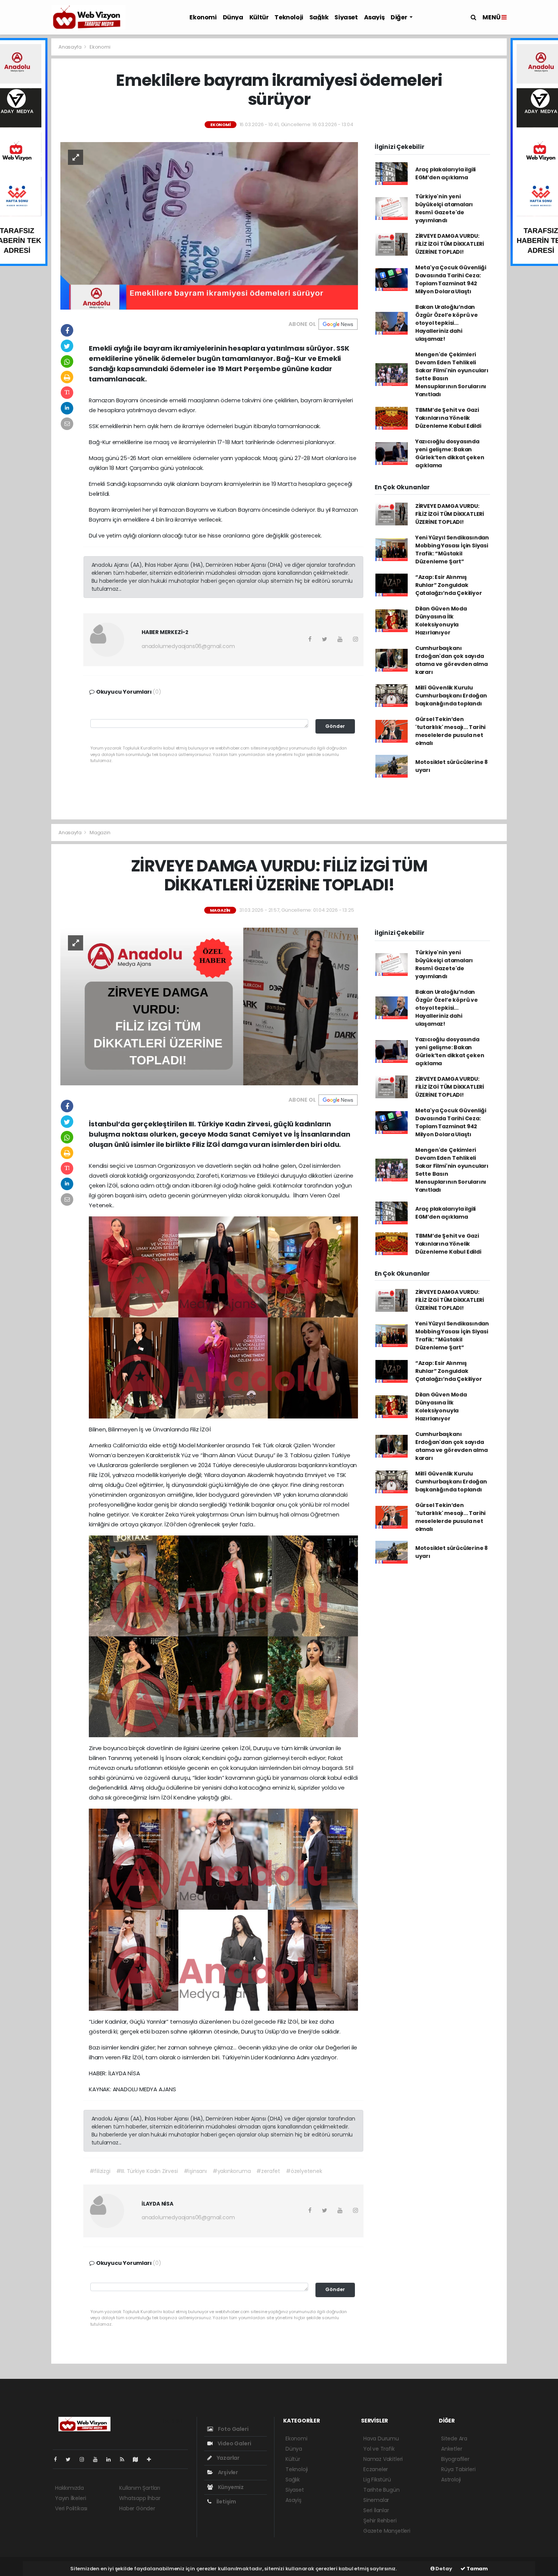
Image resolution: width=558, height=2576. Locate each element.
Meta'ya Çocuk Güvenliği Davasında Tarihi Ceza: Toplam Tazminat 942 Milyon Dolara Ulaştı (451, 279)
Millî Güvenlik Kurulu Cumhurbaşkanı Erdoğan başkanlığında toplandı (451, 696)
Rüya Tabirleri (458, 2469)
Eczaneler (376, 2469)
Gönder (335, 726)
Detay (443, 2569)
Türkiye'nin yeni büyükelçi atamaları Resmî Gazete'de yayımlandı (444, 208)
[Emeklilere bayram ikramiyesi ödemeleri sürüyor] (209, 225)
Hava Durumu (381, 2438)
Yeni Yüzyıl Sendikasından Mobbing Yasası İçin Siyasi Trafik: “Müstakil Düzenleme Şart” (452, 550)
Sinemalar (376, 2500)
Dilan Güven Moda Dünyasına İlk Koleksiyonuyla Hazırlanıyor (441, 621)
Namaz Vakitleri (383, 2459)
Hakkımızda (69, 2488)
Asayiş (374, 17)
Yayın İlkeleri (70, 2498)
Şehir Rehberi (380, 2521)
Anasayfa (70, 47)
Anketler (452, 2449)
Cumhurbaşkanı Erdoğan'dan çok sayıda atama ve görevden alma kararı (452, 660)
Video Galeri (234, 2443)
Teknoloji (289, 17)
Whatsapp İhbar (140, 2498)
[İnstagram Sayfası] (85, 2459)
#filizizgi (100, 2171)
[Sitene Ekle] (152, 2459)
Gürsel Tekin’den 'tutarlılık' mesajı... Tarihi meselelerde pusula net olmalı (450, 731)
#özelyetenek (304, 2171)
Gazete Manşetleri (387, 2531)
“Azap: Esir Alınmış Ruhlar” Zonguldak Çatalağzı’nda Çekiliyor (449, 585)
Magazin (100, 833)
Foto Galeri (233, 2429)
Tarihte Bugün (381, 2490)
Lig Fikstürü (377, 2480)
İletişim (226, 2502)
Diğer (399, 17)
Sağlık (319, 17)
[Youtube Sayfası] (98, 2459)
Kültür (259, 17)
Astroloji (451, 2480)
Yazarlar (228, 2458)
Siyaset (346, 17)
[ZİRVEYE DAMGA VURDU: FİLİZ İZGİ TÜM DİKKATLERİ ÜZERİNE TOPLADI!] (209, 1006)
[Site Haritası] (139, 2459)
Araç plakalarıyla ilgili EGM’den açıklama (445, 173)
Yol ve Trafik (379, 2449)
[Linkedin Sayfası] (112, 2459)
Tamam (477, 2569)
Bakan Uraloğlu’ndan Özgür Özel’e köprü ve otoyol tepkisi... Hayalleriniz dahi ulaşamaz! (447, 323)
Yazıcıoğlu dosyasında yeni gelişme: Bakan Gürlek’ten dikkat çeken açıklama (450, 453)
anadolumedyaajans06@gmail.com (188, 646)
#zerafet (268, 2171)
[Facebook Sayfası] (58, 2459)
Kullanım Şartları (140, 2488)
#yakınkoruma (232, 2171)
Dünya (233, 17)
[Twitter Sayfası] (71, 2459)
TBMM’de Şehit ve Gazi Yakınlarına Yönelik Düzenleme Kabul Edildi (448, 418)
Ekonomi (203, 17)
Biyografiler (455, 2459)
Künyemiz (230, 2487)
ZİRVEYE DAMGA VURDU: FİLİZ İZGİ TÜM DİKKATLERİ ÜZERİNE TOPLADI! (450, 244)
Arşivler (227, 2472)
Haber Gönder (137, 2508)
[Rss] (125, 2459)
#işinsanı (195, 2171)
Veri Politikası (71, 2508)
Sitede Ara (454, 2438)
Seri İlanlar (376, 2510)
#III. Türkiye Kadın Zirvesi (147, 2171)
